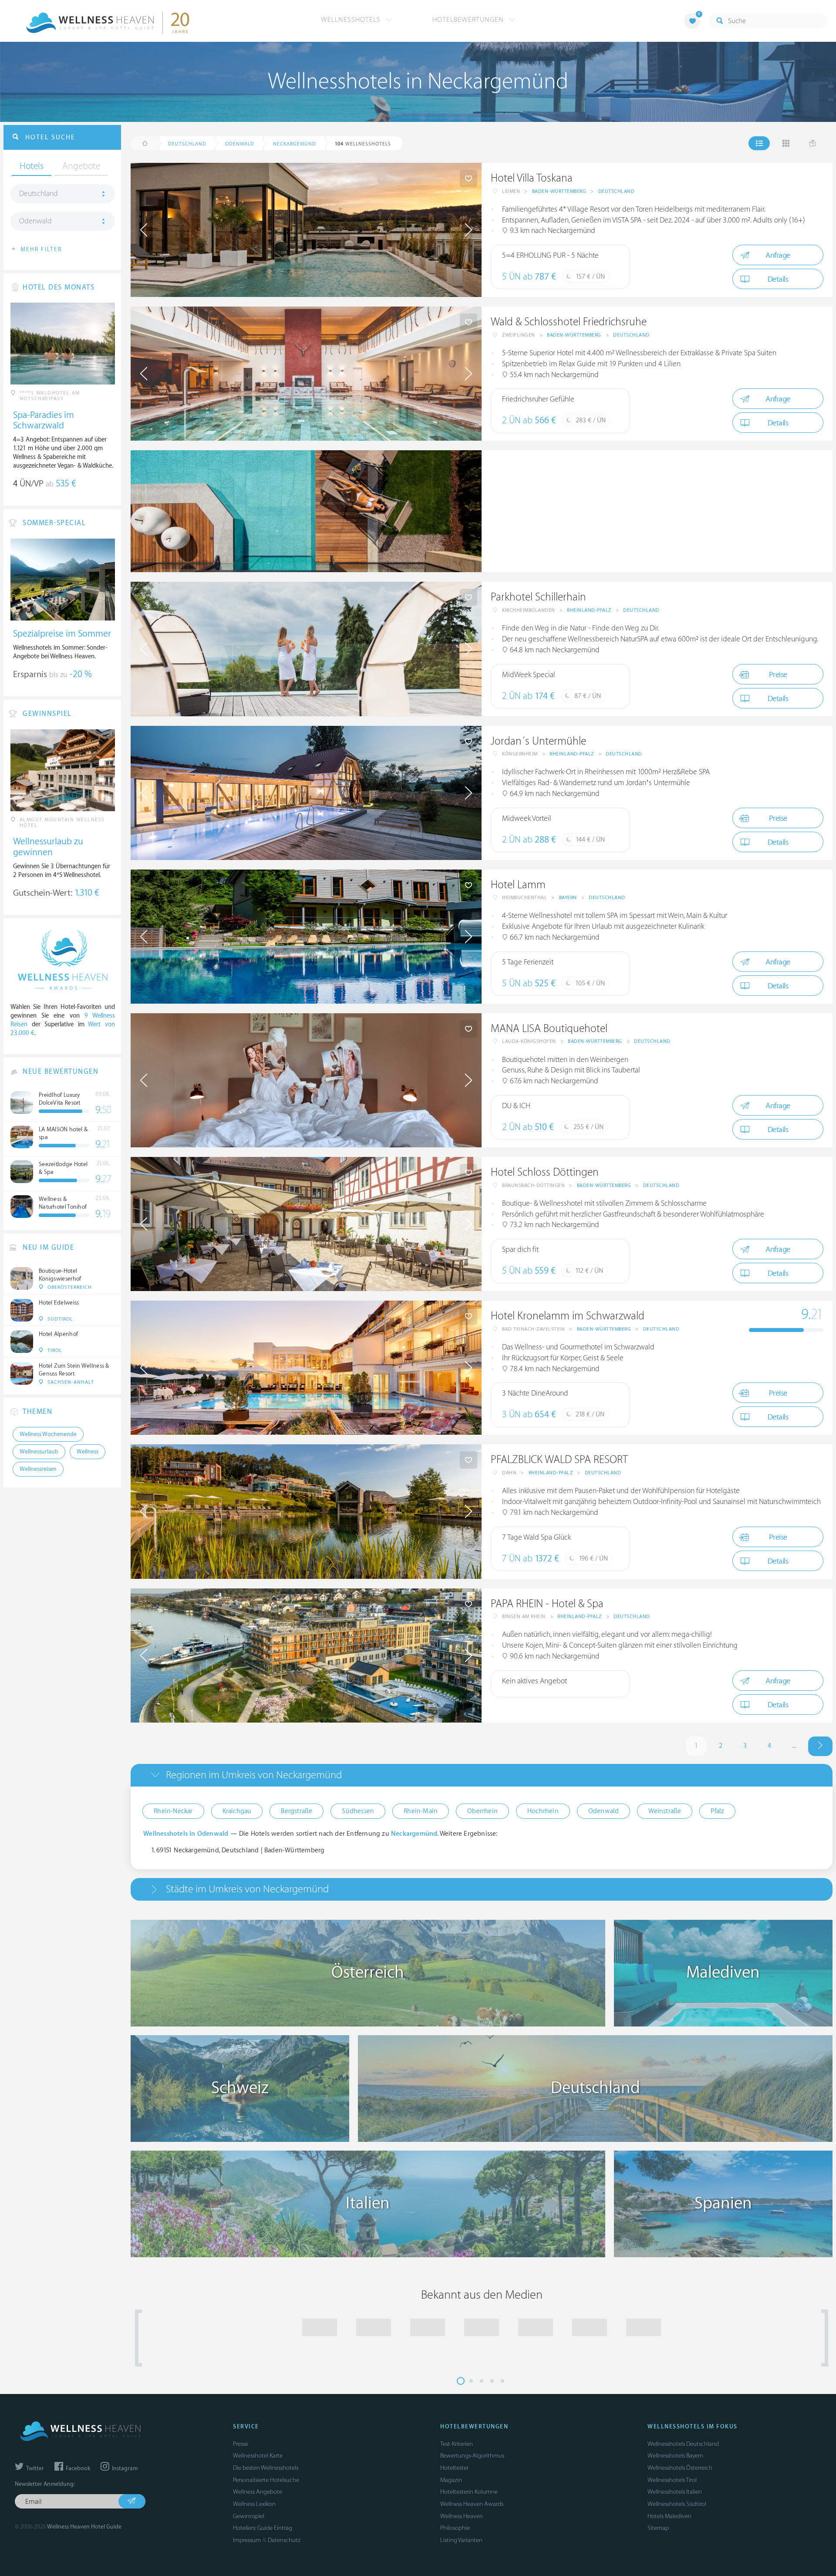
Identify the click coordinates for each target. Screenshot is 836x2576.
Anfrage (778, 255)
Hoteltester (454, 2468)
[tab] (482, 1775)
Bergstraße (297, 1811)
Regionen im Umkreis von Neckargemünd (254, 1775)
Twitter (34, 2468)
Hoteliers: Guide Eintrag (263, 2528)
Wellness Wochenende (48, 1434)
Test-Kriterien (457, 2444)
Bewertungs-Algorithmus (472, 2456)
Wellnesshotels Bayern (675, 2456)
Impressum (247, 2540)
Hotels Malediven (669, 2516)
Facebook (77, 2468)
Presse (241, 2444)
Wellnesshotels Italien (675, 2492)
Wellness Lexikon (254, 2504)
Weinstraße (665, 1811)
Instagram (124, 2468)
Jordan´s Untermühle (538, 741)
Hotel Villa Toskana (532, 178)
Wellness (88, 1452)
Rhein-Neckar (173, 1811)
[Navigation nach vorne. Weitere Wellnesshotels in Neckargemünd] (820, 1746)
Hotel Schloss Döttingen (545, 1172)
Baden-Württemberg (559, 191)
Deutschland (617, 191)
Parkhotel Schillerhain (538, 597)
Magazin (451, 2480)
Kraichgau (237, 1811)
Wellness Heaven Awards (472, 2504)
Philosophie (455, 2528)
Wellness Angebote (258, 2492)
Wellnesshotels (352, 20)
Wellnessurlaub (39, 1452)
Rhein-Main (421, 1811)
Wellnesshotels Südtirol (677, 2504)
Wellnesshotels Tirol (672, 2480)
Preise (778, 675)
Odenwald (604, 1811)
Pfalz (717, 1811)
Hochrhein (543, 1811)
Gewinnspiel (249, 2516)
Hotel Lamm (518, 885)
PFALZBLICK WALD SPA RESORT (559, 1460)
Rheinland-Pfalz (589, 610)
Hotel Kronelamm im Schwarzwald (568, 1316)
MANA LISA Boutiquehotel (549, 1029)
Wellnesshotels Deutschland (683, 2444)
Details (778, 279)
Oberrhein (482, 1811)
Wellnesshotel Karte (258, 2456)
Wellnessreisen (38, 1469)
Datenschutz (284, 2540)
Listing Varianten (461, 2540)
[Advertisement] (657, 511)
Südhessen (358, 1811)
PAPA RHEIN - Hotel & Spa (547, 1604)
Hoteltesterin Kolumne (469, 2492)
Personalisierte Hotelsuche (266, 2480)
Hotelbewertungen (469, 20)
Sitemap (658, 2528)
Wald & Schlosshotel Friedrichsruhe (569, 322)
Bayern (568, 898)
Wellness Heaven (462, 2516)
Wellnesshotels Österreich (680, 2468)
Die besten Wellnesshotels (266, 2468)
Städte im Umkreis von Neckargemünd (247, 1889)
